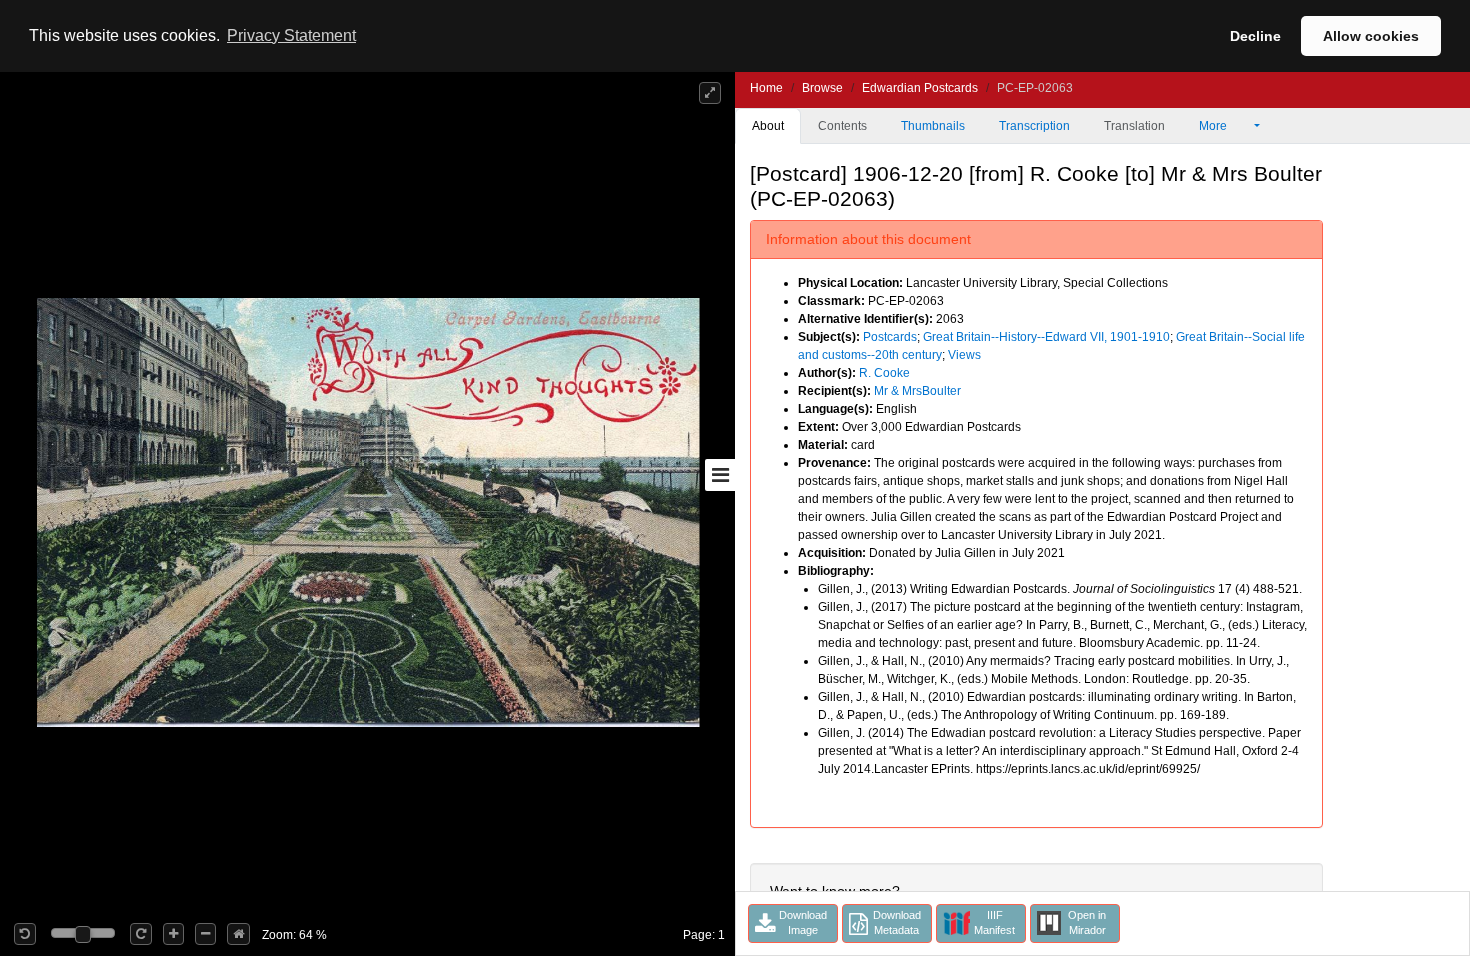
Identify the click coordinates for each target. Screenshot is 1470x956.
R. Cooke (884, 373)
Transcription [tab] (1034, 126)
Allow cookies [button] (1371, 36)
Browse (822, 88)
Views (964, 355)
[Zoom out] (205, 934)
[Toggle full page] (710, 93)
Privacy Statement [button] (291, 35)
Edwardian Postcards (920, 88)
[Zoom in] (173, 934)
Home (766, 88)
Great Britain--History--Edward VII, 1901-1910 (1046, 337)
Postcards (890, 337)
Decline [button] (1255, 36)
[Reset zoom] (238, 934)
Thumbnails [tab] (933, 126)
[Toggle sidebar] (720, 475)
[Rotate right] (141, 934)
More (1214, 126)
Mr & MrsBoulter (917, 391)
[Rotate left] (25, 934)
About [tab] (768, 126)
